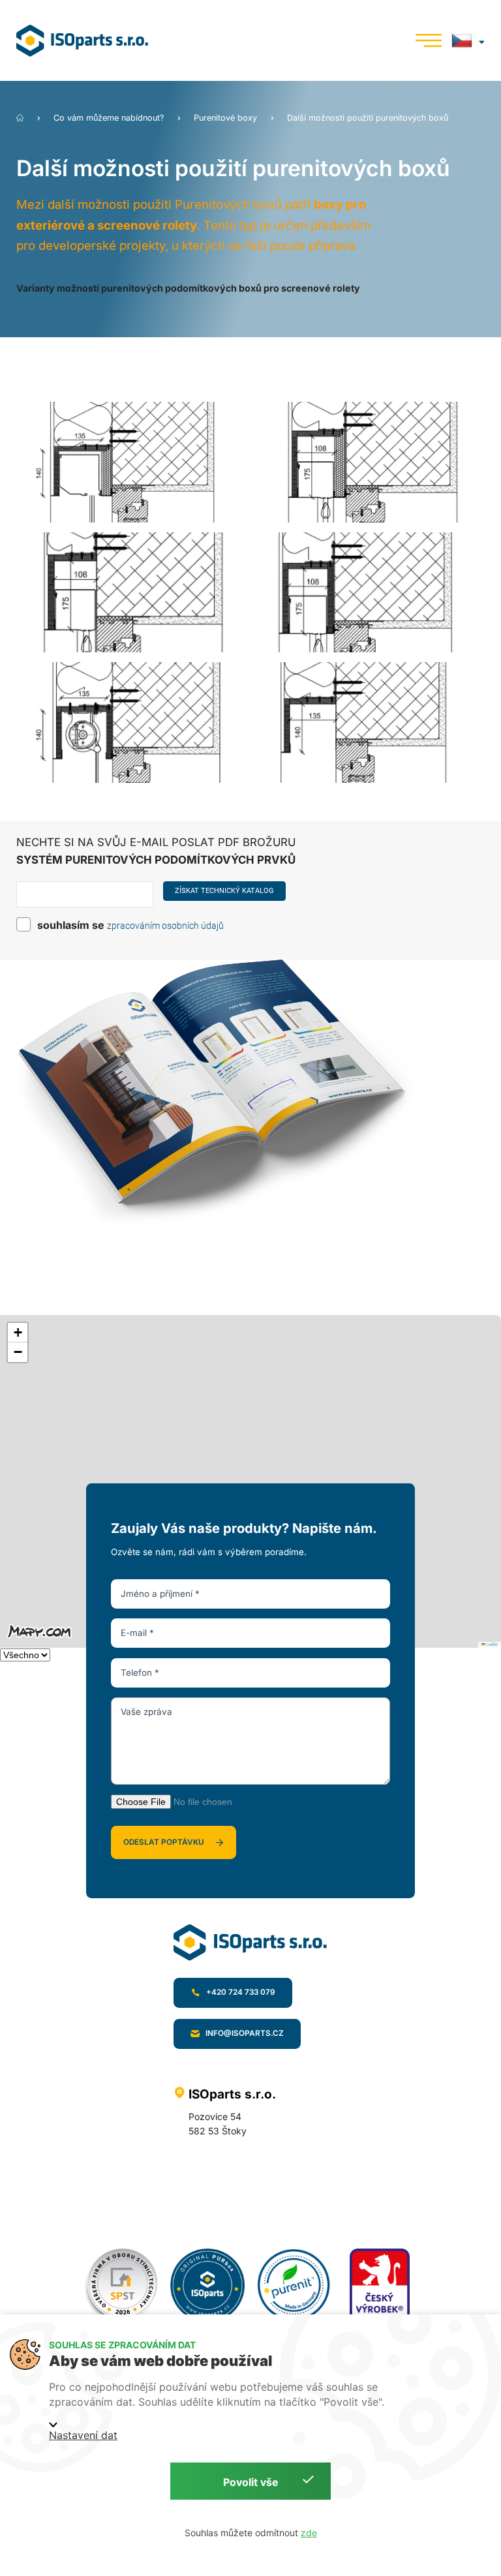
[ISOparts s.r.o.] (95, 41)
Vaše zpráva (146, 1712)
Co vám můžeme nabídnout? (110, 118)
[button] (18, 1333)
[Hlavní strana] (21, 118)
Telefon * (140, 1673)
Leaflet (492, 1644)
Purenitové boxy (227, 118)
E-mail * (137, 1633)
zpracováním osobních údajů (165, 926)
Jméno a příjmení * (160, 1594)
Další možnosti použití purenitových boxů (368, 118)
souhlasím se (71, 925)
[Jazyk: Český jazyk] (468, 40)
